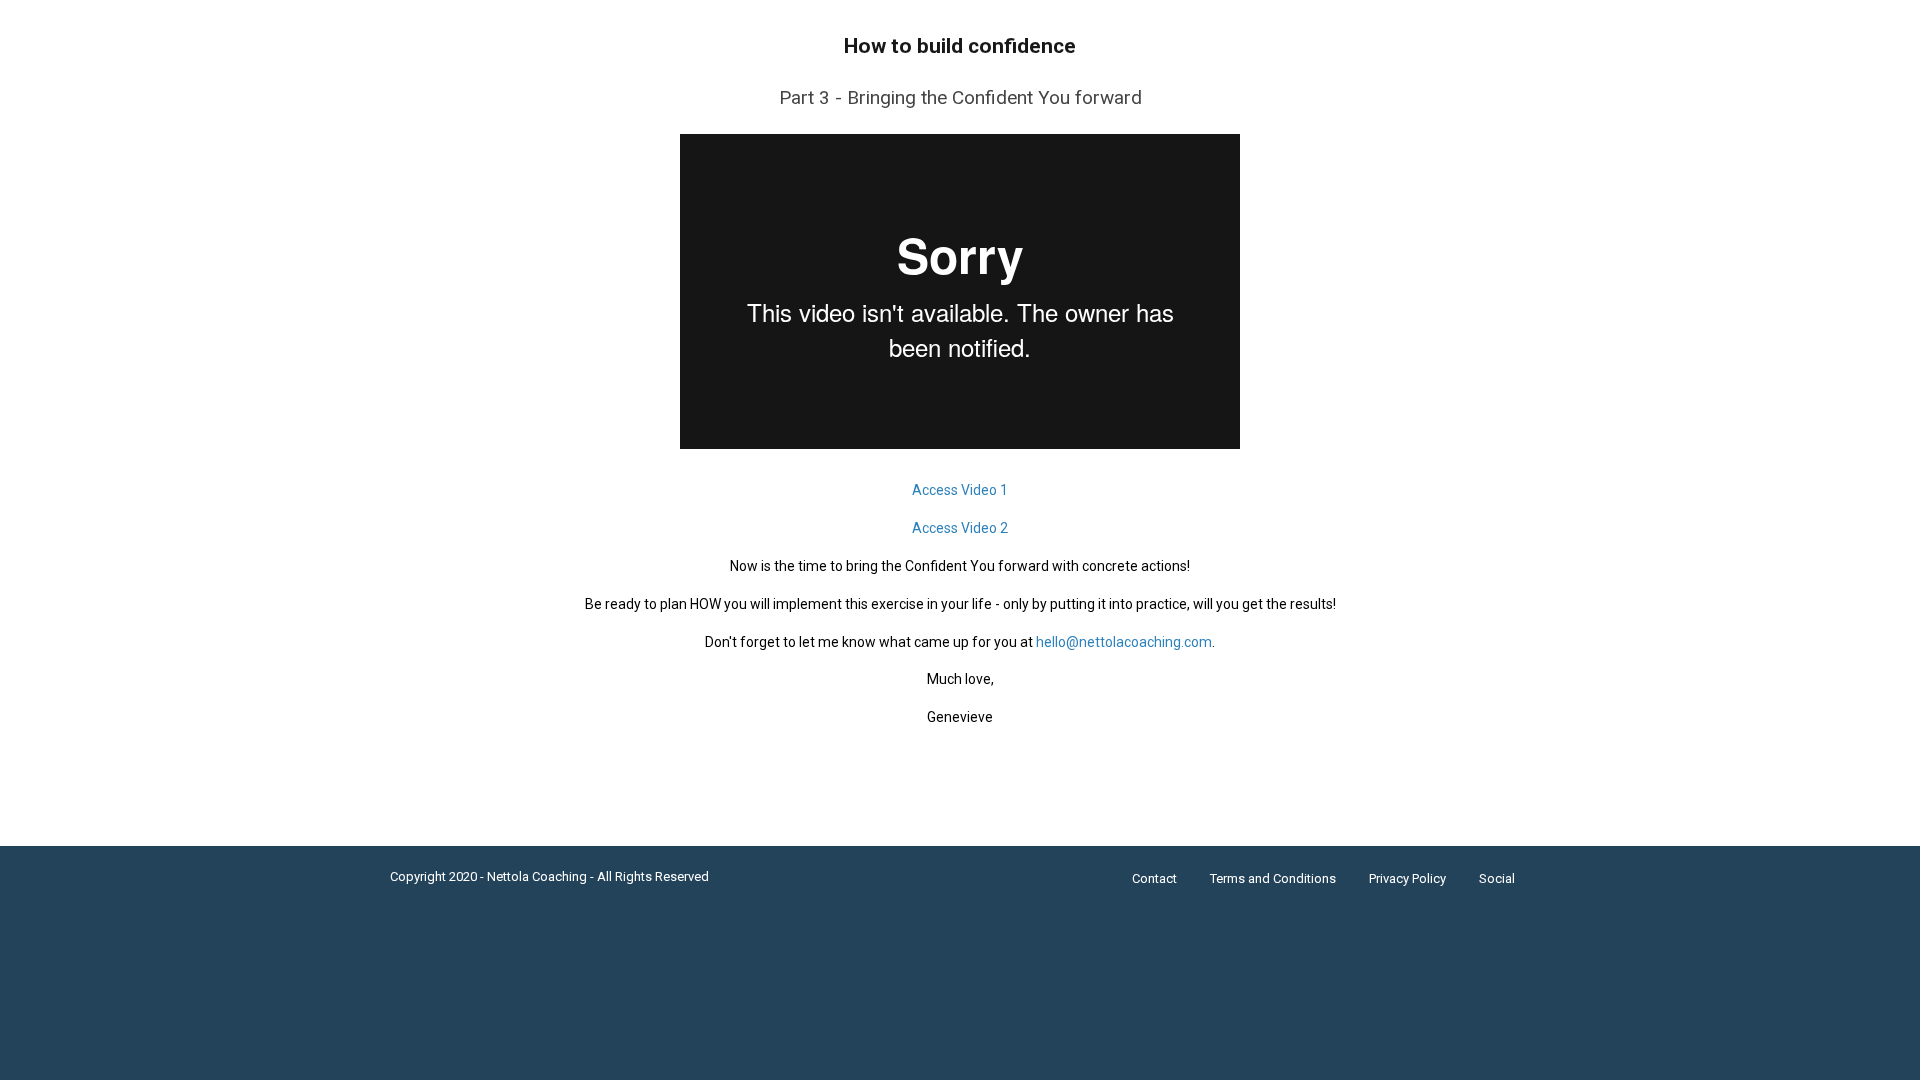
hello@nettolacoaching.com (1124, 642)
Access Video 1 (960, 490)
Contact (1154, 878)
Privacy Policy (1407, 878)
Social (1497, 878)
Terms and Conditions (1273, 878)
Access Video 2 (960, 528)
